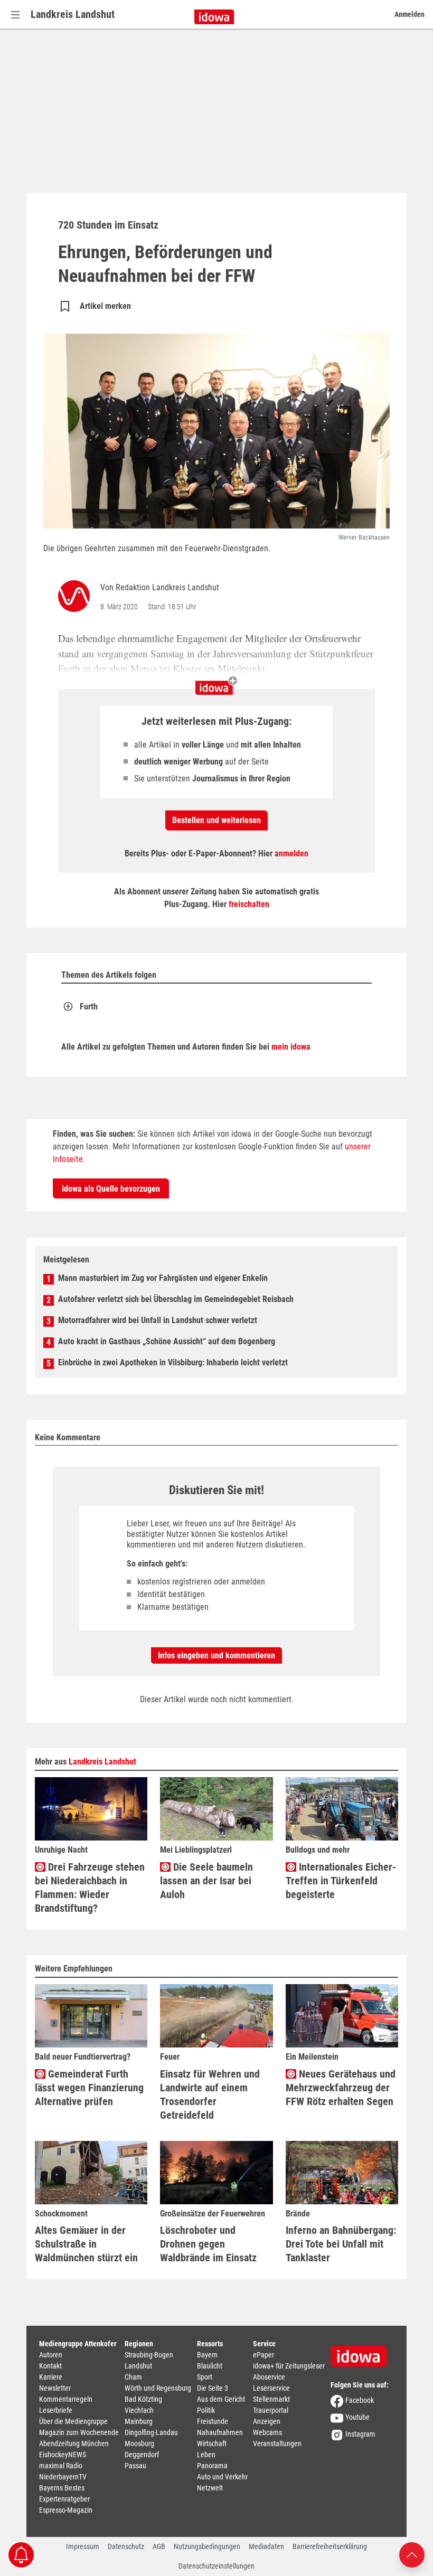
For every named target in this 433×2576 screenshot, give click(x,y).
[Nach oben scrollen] (412, 2554)
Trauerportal (271, 2410)
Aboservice (269, 2377)
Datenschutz (126, 2546)
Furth (89, 1007)
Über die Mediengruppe (73, 2421)
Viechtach (139, 2410)
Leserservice (271, 2388)
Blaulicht (210, 2366)
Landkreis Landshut (73, 14)
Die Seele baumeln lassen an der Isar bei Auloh (206, 1881)
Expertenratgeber (64, 2499)
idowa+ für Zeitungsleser (289, 2366)
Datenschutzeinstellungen (216, 2566)
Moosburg (139, 2443)
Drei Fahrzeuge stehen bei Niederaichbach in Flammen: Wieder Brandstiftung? (90, 1888)
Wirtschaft (212, 2443)
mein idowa (291, 1047)
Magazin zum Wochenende (79, 2432)
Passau (135, 2466)
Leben (206, 2455)
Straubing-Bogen (149, 2355)
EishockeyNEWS (63, 2455)
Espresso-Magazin (66, 2510)
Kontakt (50, 2366)
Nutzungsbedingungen (207, 2546)
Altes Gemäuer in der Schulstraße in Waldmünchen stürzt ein (86, 2244)
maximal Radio (61, 2466)
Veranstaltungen (277, 2443)
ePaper (263, 2355)
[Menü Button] (15, 15)
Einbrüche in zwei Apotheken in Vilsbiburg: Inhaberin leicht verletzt (173, 1362)
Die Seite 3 (213, 2388)
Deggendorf (142, 2455)
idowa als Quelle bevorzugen (111, 1189)
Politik (206, 2410)
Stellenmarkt (271, 2399)
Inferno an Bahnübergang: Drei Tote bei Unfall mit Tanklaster (341, 2244)
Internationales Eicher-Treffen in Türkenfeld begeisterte (341, 1881)
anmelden (291, 853)
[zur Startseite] (362, 2353)
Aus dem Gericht (221, 2399)
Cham (133, 2377)
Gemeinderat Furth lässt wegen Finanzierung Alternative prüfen (89, 2088)
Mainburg (139, 2421)
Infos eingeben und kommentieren (216, 1655)
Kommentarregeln (66, 2399)
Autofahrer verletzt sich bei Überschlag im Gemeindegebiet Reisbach (176, 1299)
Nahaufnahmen (220, 2432)
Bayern (207, 2355)
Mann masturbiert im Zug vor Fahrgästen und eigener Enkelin (163, 1278)
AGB (159, 2546)
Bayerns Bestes (62, 2488)
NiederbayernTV (63, 2477)
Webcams (267, 2432)
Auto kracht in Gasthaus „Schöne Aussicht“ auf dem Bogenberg (167, 1341)
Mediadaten (266, 2546)
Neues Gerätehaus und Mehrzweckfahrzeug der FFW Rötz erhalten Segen (341, 2088)
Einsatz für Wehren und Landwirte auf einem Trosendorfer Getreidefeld (210, 2094)
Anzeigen (267, 2421)
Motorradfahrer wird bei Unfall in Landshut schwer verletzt (158, 1320)
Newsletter (55, 2388)
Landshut (138, 2366)
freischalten (249, 904)
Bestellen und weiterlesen (216, 820)
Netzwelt (210, 2488)
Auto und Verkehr (222, 2477)
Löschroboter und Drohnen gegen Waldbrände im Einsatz (208, 2244)
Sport (205, 2377)
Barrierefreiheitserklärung (330, 2546)
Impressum (83, 2546)
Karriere (51, 2377)
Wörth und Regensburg (158, 2388)
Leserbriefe (56, 2410)
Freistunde (213, 2421)
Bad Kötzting (143, 2399)
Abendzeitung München (74, 2443)
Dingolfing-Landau (151, 2432)
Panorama (212, 2466)
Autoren (51, 2355)
